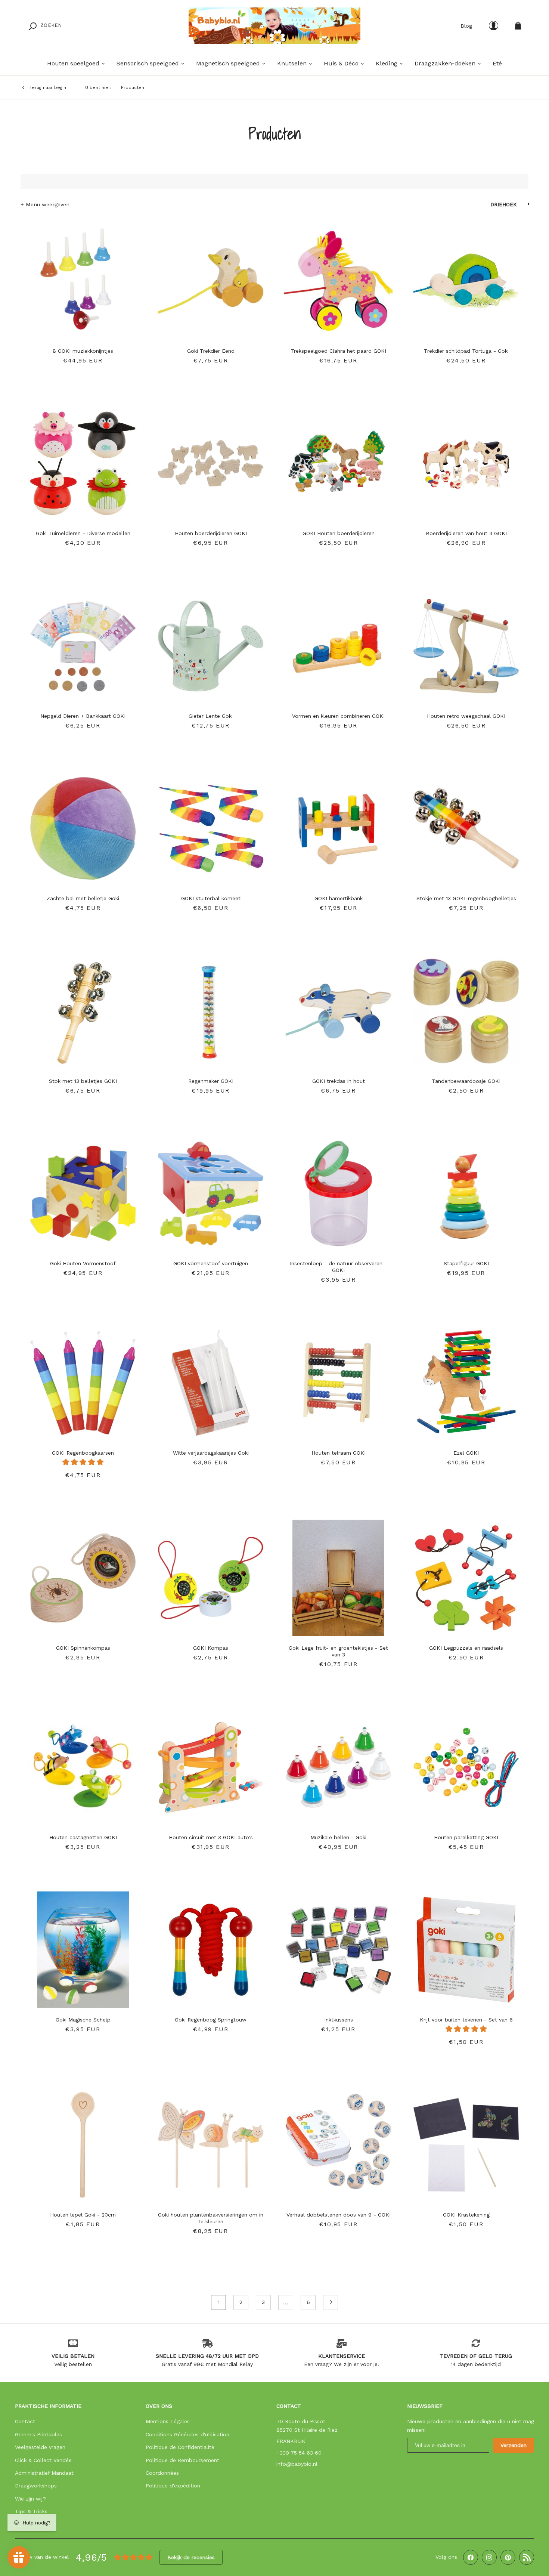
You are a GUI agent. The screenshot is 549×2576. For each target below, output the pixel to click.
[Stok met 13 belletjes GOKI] (83, 1007)
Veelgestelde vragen (40, 2447)
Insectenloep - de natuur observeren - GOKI (338, 1267)
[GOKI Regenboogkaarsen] (83, 1379)
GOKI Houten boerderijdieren (339, 533)
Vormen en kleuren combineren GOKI (338, 716)
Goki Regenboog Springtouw (211, 2020)
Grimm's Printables (38, 2434)
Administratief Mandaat (44, 2473)
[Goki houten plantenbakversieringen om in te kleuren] (211, 2141)
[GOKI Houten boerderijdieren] (338, 460)
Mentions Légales (168, 2421)
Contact (25, 2421)
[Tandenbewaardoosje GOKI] (466, 1007)
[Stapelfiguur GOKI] (466, 1190)
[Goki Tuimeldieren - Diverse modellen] (83, 460)
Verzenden (514, 2445)
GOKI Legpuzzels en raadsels (466, 1648)
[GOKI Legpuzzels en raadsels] (466, 1574)
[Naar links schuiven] (419, 277)
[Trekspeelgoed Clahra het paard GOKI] (338, 277)
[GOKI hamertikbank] (338, 825)
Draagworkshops (36, 2486)
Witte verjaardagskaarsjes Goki (211, 1453)
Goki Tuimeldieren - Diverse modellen (83, 533)
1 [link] (219, 2302)
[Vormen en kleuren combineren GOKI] (338, 642)
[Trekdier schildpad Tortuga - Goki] (466, 277)
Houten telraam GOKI (339, 1453)
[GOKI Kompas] (211, 1574)
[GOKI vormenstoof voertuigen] (211, 1190)
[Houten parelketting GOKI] (466, 1764)
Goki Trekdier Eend (211, 351)
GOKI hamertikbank (339, 898)
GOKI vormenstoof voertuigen (211, 1263)
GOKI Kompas (211, 1648)
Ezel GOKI (466, 1453)
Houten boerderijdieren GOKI (211, 533)
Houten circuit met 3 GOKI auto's (211, 1837)
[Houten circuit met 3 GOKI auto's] (211, 1764)
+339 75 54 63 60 (299, 2453)
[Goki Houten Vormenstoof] (83, 1190)
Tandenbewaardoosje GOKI (466, 1081)
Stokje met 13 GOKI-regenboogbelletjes (466, 898)
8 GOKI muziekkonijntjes (83, 351)
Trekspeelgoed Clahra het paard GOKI (338, 351)
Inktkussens (339, 2020)
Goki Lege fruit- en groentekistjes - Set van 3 (338, 1651)
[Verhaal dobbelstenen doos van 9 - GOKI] (338, 2141)
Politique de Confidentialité (180, 2447)
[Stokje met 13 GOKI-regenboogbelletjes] (466, 825)
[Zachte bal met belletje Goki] (83, 825)
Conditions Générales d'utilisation (187, 2434)
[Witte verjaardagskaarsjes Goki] (211, 1379)
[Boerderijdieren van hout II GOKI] (466, 460)
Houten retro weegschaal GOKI (466, 716)
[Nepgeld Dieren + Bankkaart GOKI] (83, 642)
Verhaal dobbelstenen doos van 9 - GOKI (339, 2215)
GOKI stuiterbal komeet (211, 898)
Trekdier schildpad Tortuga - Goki (466, 351)
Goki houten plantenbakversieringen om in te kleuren (211, 2218)
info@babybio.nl (297, 2464)
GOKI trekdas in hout (339, 1081)
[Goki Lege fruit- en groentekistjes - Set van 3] (338, 1574)
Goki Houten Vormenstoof (83, 1263)
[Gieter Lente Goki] (211, 642)
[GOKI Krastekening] (466, 2141)
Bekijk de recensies (191, 2557)
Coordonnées (162, 2473)
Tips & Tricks (31, 2511)
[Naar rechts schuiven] (513, 277)
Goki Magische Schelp (83, 2020)
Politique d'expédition (173, 2486)
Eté (497, 63)
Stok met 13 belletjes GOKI (83, 1081)
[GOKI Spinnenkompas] (83, 1574)
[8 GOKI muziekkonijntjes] (83, 277)
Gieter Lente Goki (211, 716)
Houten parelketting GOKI (466, 1837)
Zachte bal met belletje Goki (83, 898)
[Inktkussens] (338, 1946)
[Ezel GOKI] (466, 1379)
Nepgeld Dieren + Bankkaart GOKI (83, 716)
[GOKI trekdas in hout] (338, 1007)
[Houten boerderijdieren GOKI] (211, 460)
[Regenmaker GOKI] (211, 1007)
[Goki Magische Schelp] (83, 1946)
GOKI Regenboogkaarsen (83, 1453)
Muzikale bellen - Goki (338, 1837)
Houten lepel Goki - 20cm (83, 2215)
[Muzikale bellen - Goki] (338, 1764)
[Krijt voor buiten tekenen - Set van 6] (466, 1946)
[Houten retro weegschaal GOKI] (466, 642)
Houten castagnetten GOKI (83, 1837)
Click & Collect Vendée (43, 2460)
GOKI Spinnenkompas (83, 1648)
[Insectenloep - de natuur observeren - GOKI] (338, 1190)
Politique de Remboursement (182, 2460)
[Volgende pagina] (331, 2302)
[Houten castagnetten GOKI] (83, 1764)
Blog (466, 26)
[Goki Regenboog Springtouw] (211, 1946)
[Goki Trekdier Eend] (211, 277)
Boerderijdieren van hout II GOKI (466, 533)
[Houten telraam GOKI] (338, 1379)
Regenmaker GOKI (211, 1081)
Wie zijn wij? (30, 2499)
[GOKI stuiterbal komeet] (211, 825)
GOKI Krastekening (466, 2215)
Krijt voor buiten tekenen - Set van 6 (466, 2020)
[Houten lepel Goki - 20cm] (83, 2141)
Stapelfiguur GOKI (466, 1263)
